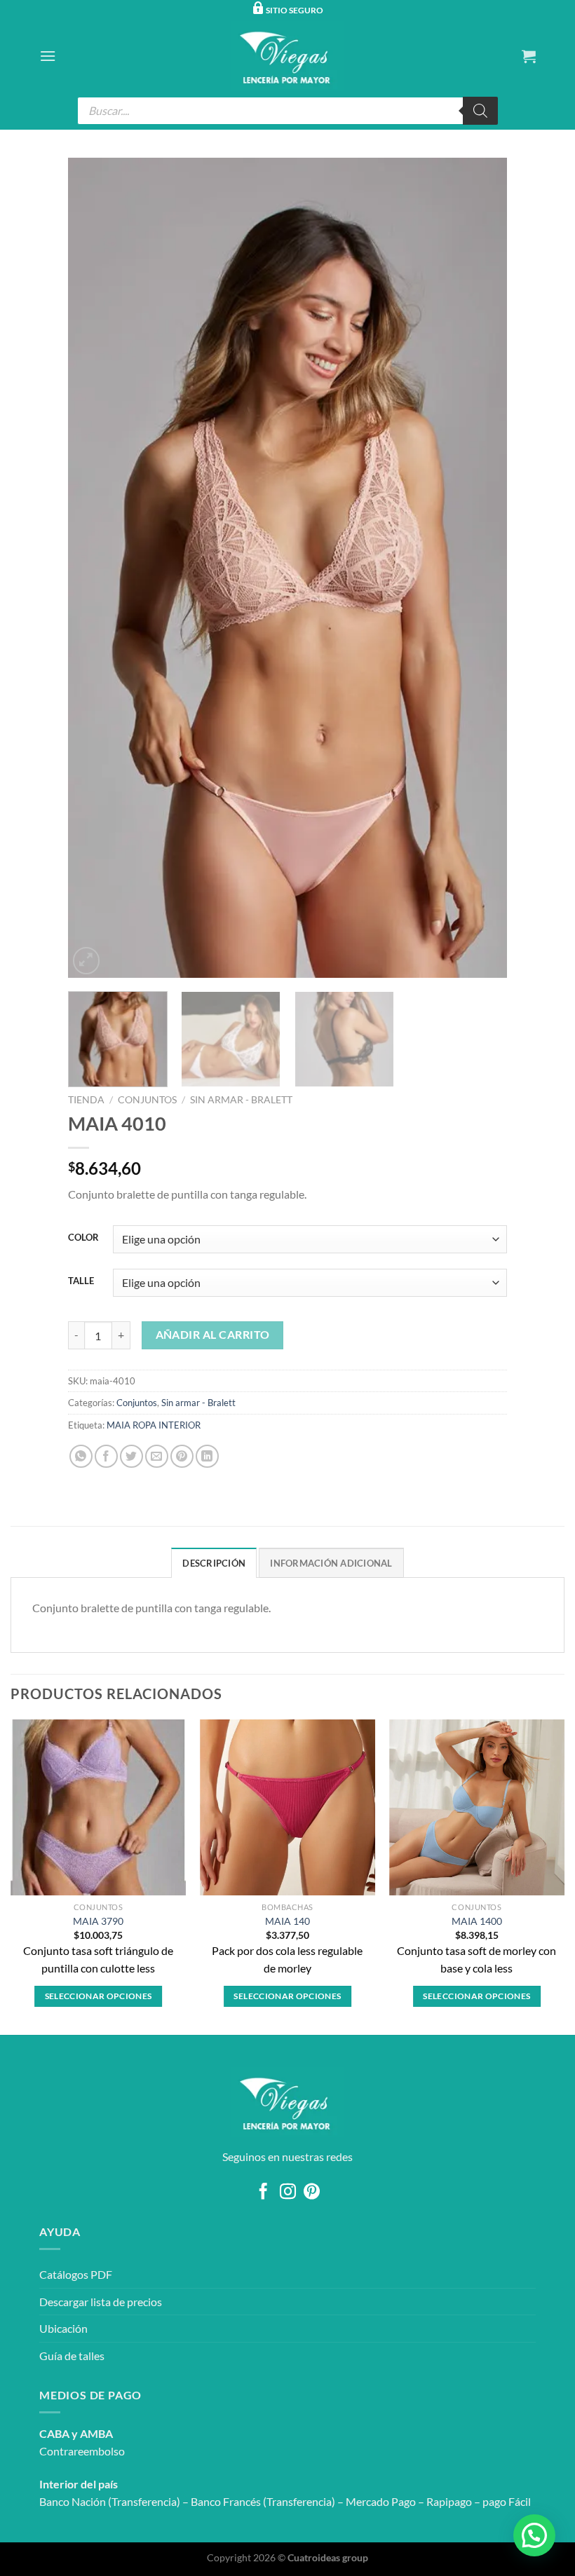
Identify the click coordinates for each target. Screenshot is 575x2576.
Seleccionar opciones (99, 1996)
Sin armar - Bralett (241, 1100)
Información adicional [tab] (331, 1563)
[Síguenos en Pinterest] (312, 2193)
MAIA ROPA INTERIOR (154, 1425)
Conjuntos (147, 1100)
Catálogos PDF (76, 2274)
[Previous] (95, 568)
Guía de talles (72, 2356)
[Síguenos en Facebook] (263, 2193)
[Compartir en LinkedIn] (207, 1456)
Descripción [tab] (214, 1563)
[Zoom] (87, 961)
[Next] (480, 568)
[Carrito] (529, 56)
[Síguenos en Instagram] (287, 2193)
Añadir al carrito (213, 1335)
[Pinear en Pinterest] (182, 1456)
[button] (534, 2535)
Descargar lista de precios (101, 2302)
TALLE (81, 1281)
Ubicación (63, 2328)
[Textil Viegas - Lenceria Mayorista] (287, 56)
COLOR (83, 1238)
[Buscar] (480, 111)
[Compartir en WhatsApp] (81, 1456)
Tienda (86, 1100)
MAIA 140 (287, 1921)
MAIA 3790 (98, 1921)
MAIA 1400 (477, 1921)
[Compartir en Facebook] (106, 1456)
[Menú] (48, 56)
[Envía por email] (157, 1456)
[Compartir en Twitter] (131, 1456)
